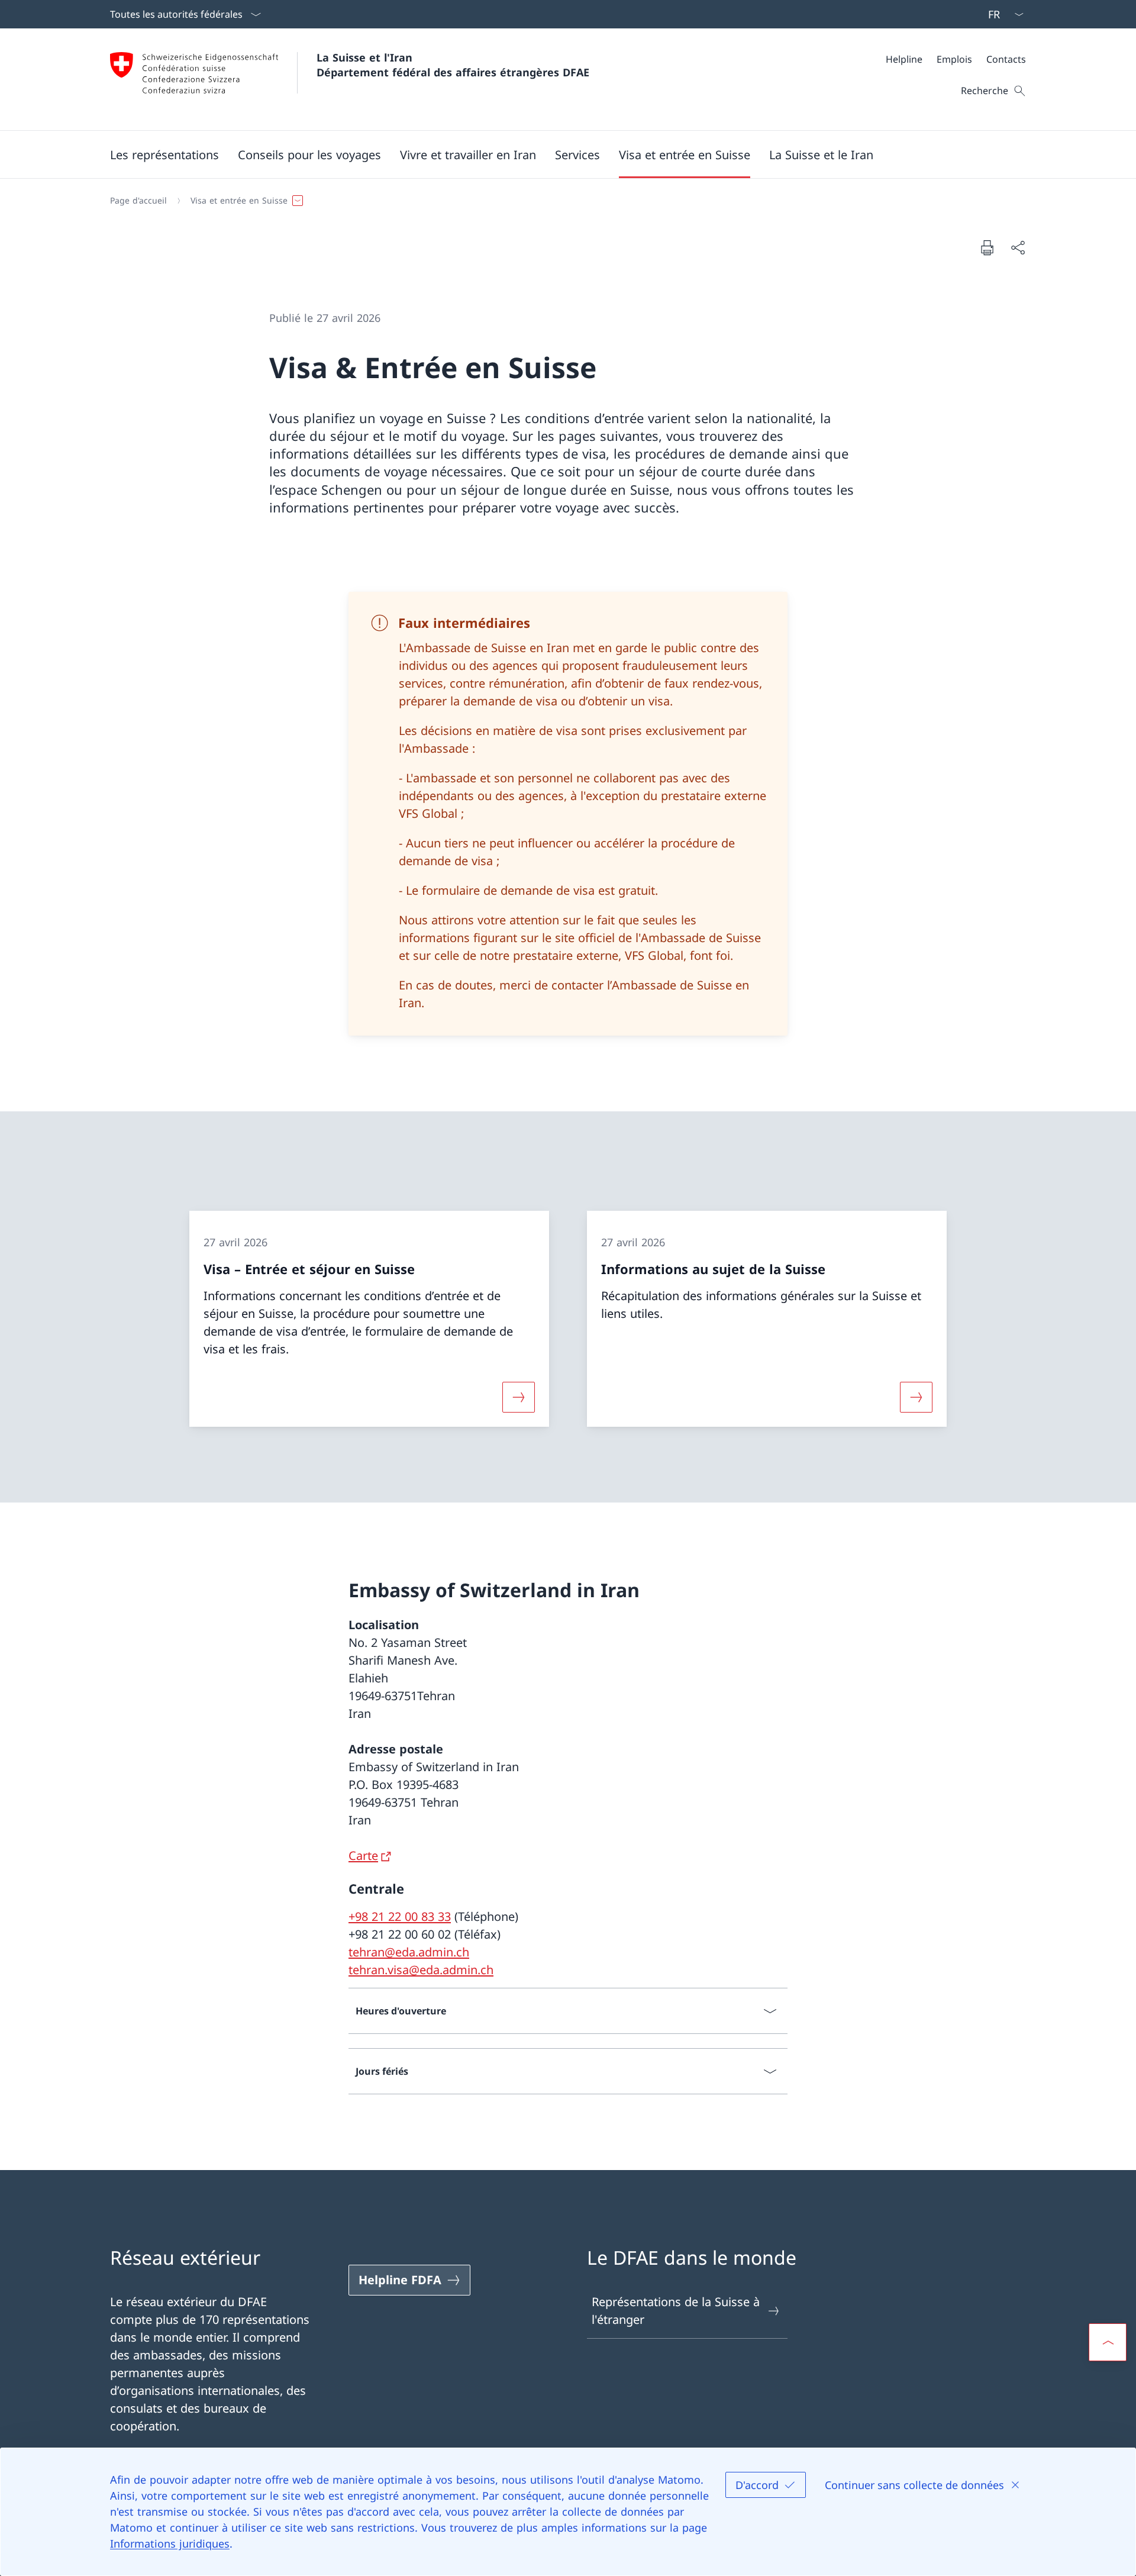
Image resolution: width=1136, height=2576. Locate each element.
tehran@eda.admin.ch (409, 1952)
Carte (363, 1856)
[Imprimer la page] (987, 247)
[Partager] (1018, 247)
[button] (164, 154)
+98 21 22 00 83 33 (400, 1916)
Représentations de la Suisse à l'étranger (676, 2311)
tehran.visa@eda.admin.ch (421, 1970)
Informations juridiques (170, 2543)
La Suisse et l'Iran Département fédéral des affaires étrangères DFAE (453, 65)
